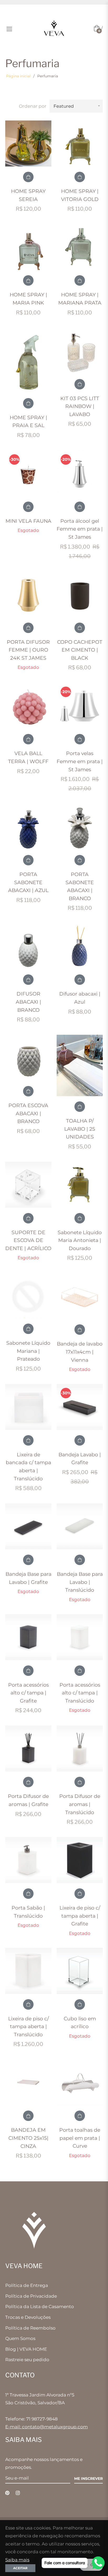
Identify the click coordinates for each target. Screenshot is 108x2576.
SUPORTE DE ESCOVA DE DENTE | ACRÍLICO (28, 1240)
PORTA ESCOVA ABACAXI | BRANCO (28, 1113)
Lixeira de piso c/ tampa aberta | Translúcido (28, 2027)
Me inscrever (88, 2479)
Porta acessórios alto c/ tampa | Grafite (28, 1693)
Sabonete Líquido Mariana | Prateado (28, 1351)
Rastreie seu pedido (27, 2360)
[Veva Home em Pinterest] (7, 2493)
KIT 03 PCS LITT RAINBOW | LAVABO (80, 406)
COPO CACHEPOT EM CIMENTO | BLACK (80, 650)
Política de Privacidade (31, 2296)
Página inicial (18, 76)
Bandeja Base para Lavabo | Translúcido (80, 1582)
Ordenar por (33, 106)
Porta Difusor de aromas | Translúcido (80, 1804)
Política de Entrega (27, 2285)
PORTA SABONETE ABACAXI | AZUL (28, 882)
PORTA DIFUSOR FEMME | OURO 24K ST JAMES (28, 650)
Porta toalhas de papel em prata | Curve (80, 2138)
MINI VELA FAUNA (28, 521)
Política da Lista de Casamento (40, 2307)
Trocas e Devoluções (28, 2317)
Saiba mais (17, 2560)
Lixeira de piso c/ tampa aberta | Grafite (80, 1916)
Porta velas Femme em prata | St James (80, 761)
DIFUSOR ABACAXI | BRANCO (28, 1002)
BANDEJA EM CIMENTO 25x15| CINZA (28, 2138)
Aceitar (20, 2568)
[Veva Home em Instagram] (18, 2493)
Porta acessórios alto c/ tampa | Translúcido (80, 1693)
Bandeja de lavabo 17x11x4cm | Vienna (80, 1352)
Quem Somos (20, 2338)
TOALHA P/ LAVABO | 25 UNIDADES (80, 1129)
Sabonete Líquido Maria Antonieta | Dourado (80, 1240)
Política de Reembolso (30, 2328)
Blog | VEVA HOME (26, 2349)
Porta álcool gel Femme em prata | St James (80, 529)
